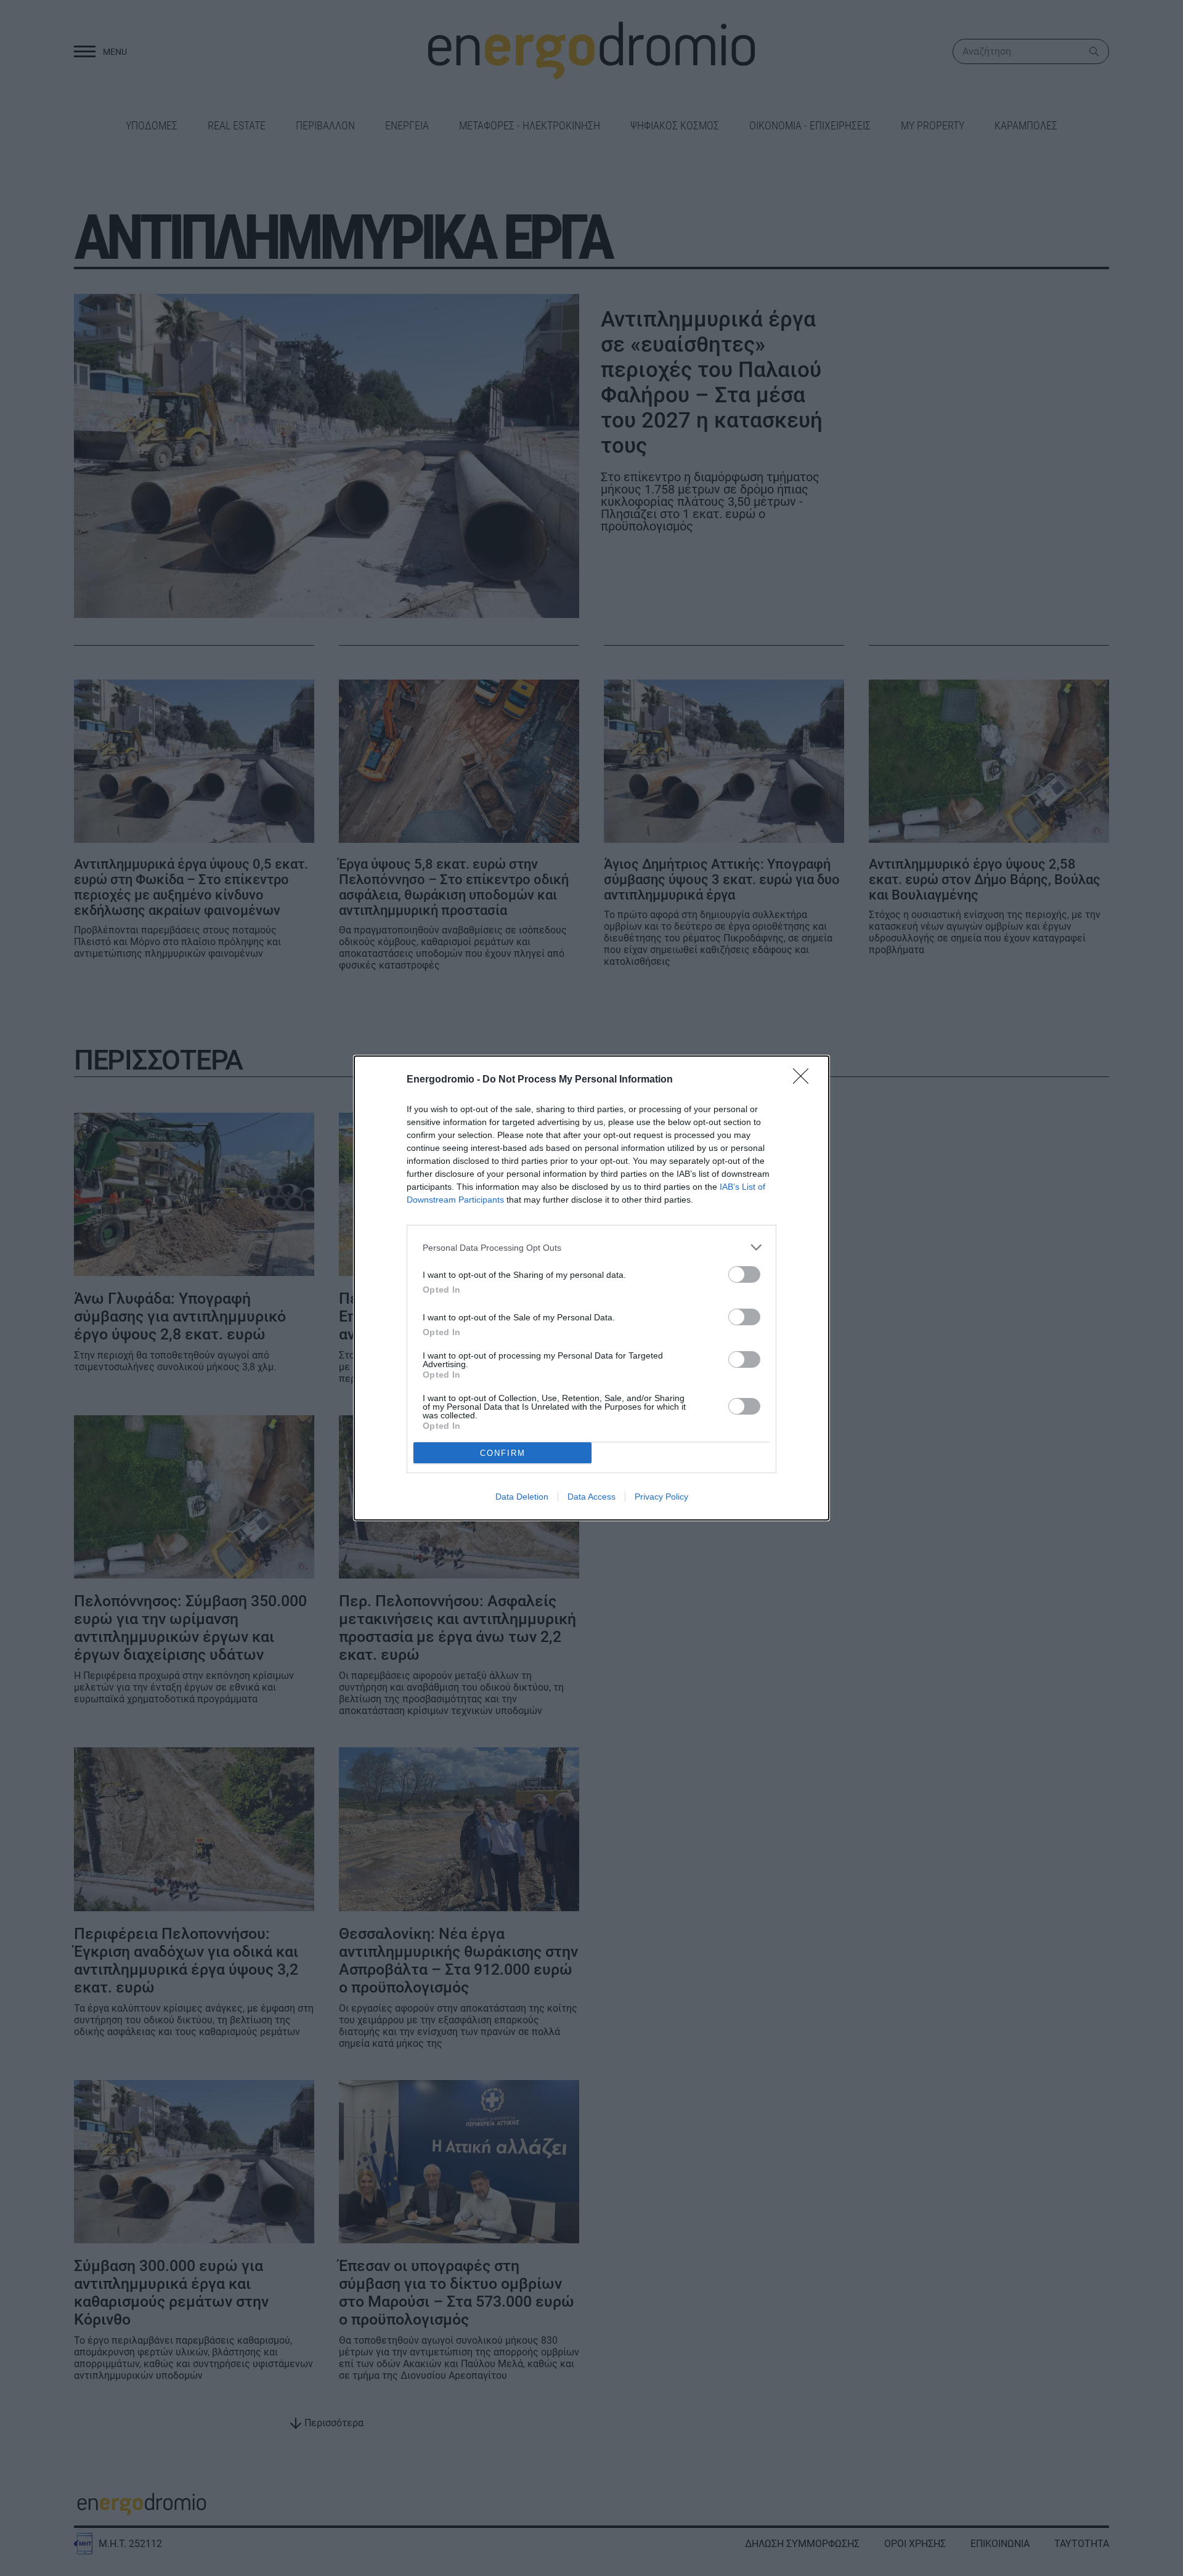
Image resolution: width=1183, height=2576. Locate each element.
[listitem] (591, 1247)
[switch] (744, 1274)
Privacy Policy (661, 1497)
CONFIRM (503, 1453)
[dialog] (591, 1288)
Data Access (591, 1497)
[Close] (805, 1080)
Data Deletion (522, 1497)
